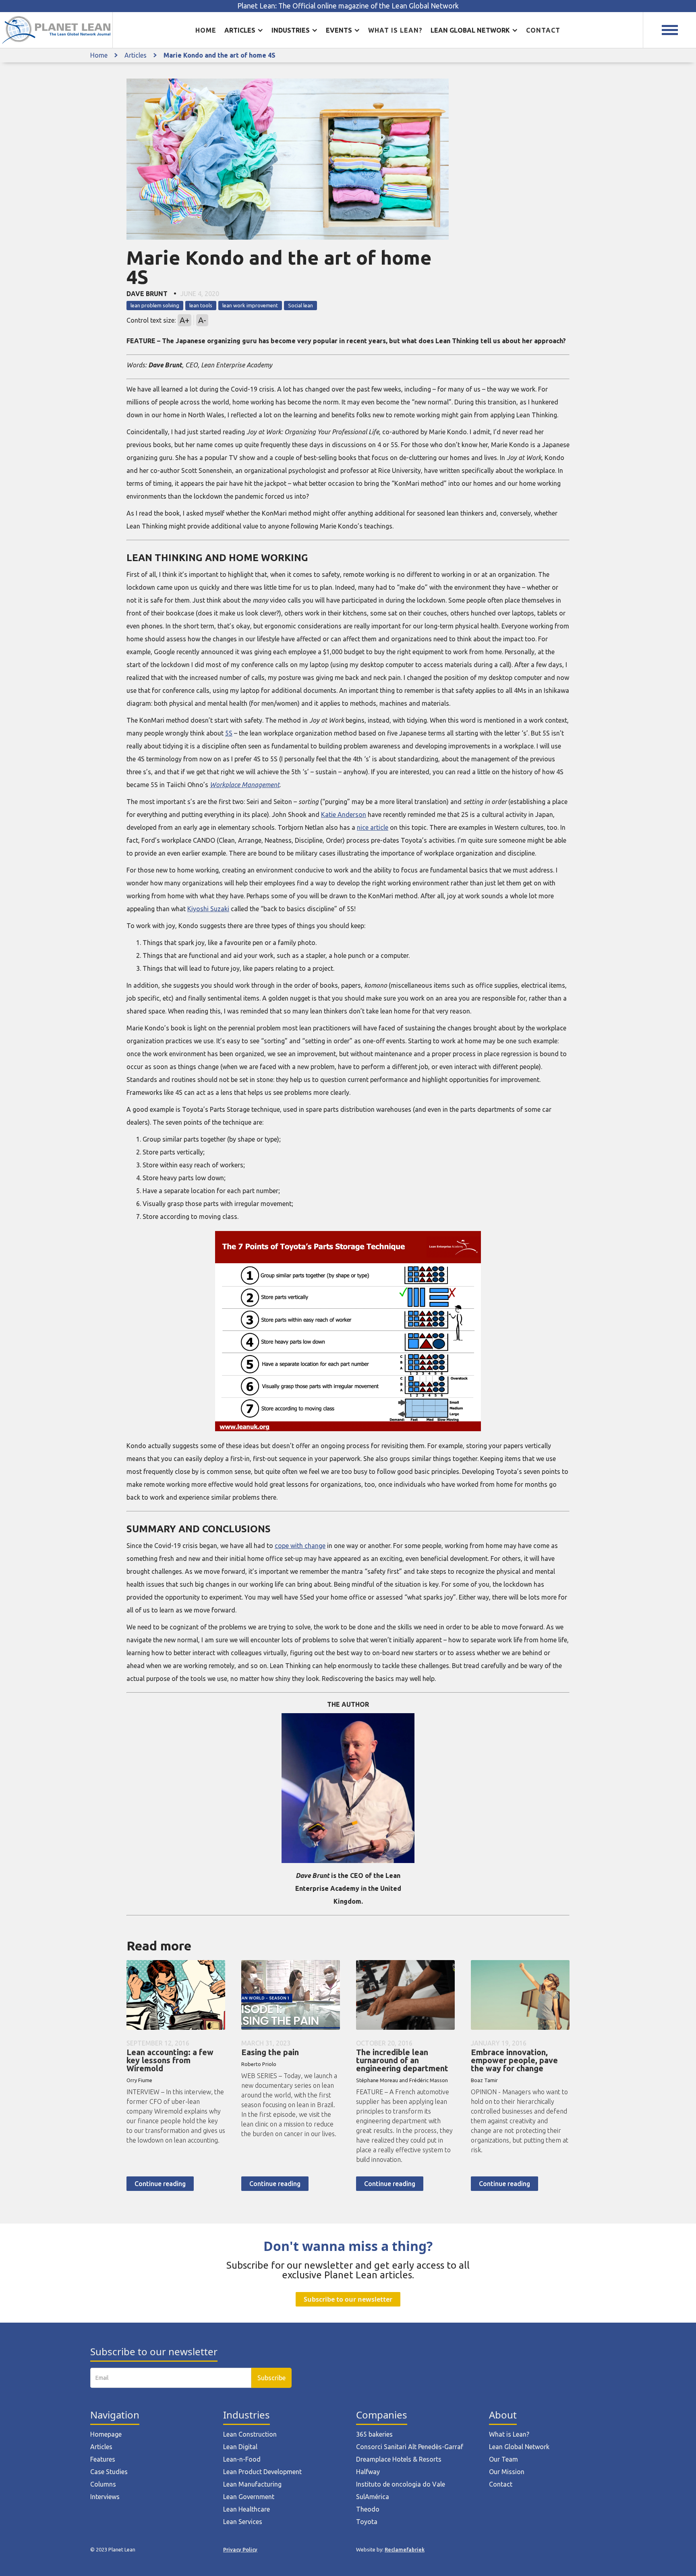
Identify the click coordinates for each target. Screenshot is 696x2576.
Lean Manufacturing (252, 2484)
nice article (373, 827)
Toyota (367, 2522)
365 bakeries (374, 2434)
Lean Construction (250, 2434)
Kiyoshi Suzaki (208, 909)
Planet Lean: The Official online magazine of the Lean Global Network (348, 6)
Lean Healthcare (246, 2509)
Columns (103, 2484)
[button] (244, 30)
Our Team (503, 2459)
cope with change (300, 1546)
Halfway (368, 2472)
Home (206, 30)
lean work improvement (250, 305)
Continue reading (160, 2184)
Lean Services (243, 2522)
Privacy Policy (240, 2549)
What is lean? (395, 30)
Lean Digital (240, 2447)
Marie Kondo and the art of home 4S (220, 55)
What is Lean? (509, 2434)
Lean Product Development (262, 2472)
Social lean (300, 305)
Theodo (368, 2509)
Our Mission (507, 2472)
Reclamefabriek (405, 2549)
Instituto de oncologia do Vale (401, 2484)
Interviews (105, 2497)
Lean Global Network (519, 2447)
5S (229, 733)
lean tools (201, 305)
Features (103, 2459)
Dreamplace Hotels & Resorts (399, 2459)
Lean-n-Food (242, 2459)
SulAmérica (373, 2497)
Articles (136, 55)
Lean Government (249, 2497)
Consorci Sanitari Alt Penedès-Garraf (410, 2447)
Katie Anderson (344, 814)
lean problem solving (155, 305)
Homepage (106, 2434)
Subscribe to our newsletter (348, 2299)
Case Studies (109, 2472)
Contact (543, 30)
